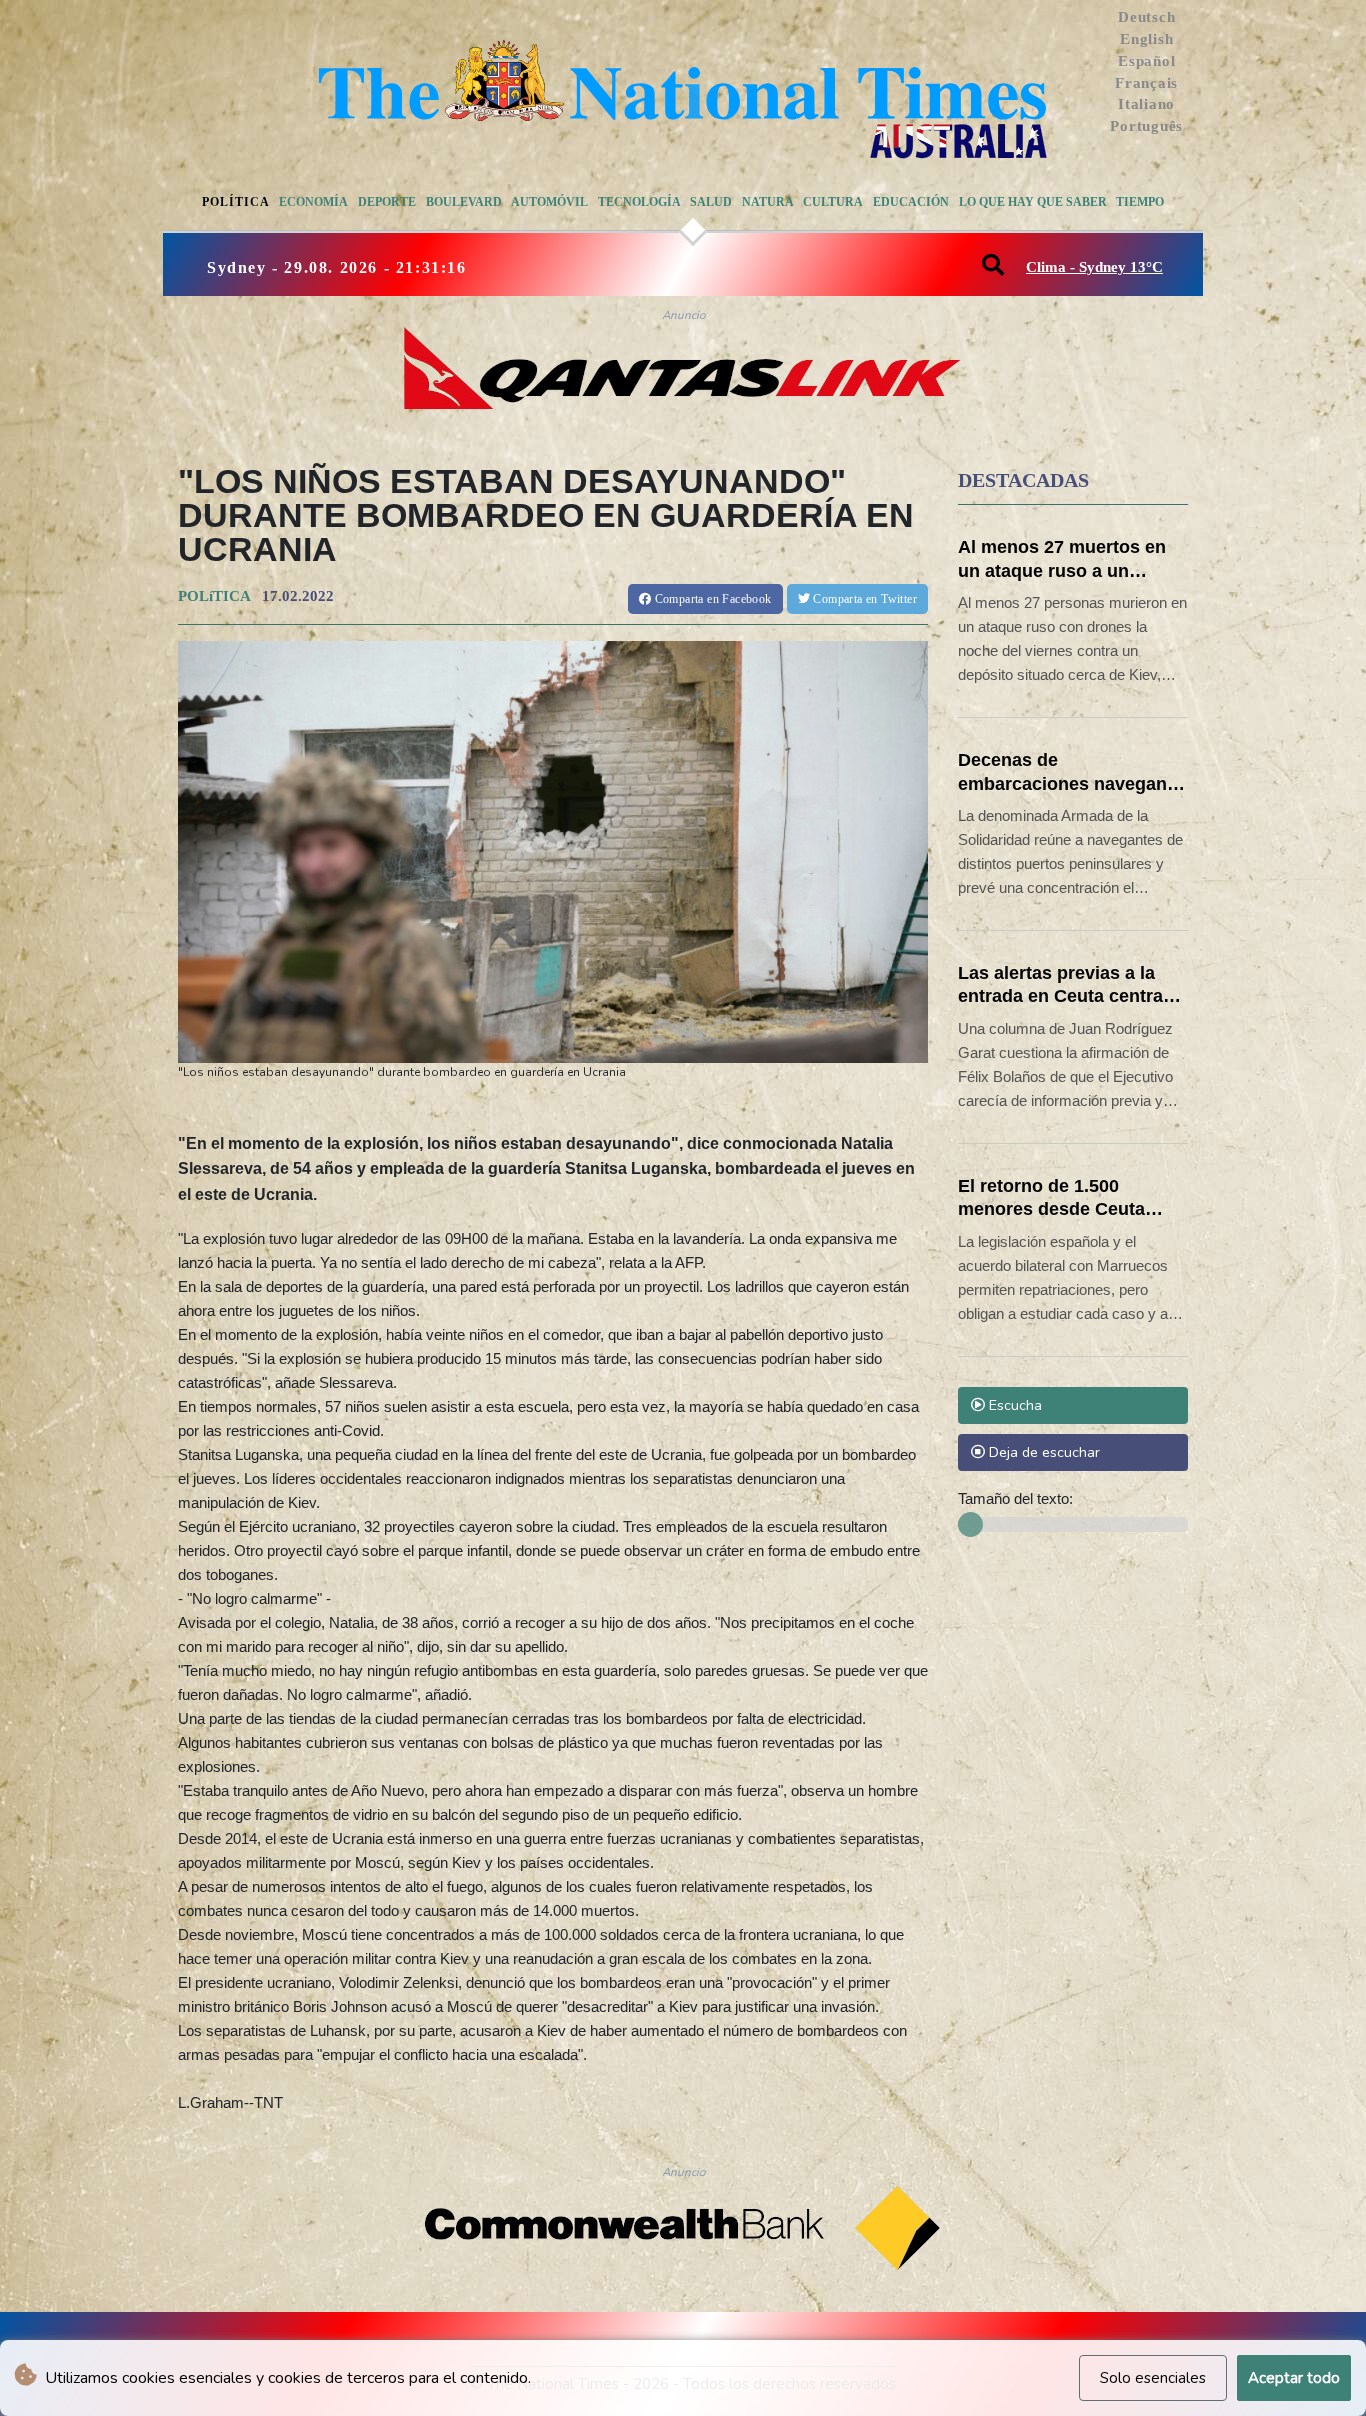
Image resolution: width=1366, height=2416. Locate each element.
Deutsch (1146, 17)
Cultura (833, 202)
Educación (911, 202)
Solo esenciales (1153, 2378)
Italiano (1146, 104)
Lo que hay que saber (1033, 202)
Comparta (711, 599)
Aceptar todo (1294, 2378)
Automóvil (549, 202)
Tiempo (1140, 202)
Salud (711, 202)
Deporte (387, 202)
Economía (313, 202)
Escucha (1013, 1405)
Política (236, 202)
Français (1146, 83)
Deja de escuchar (1042, 1452)
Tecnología (639, 202)
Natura (768, 202)
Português (1146, 126)
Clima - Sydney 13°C (1094, 267)
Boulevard (464, 202)
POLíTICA (214, 596)
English (1146, 39)
